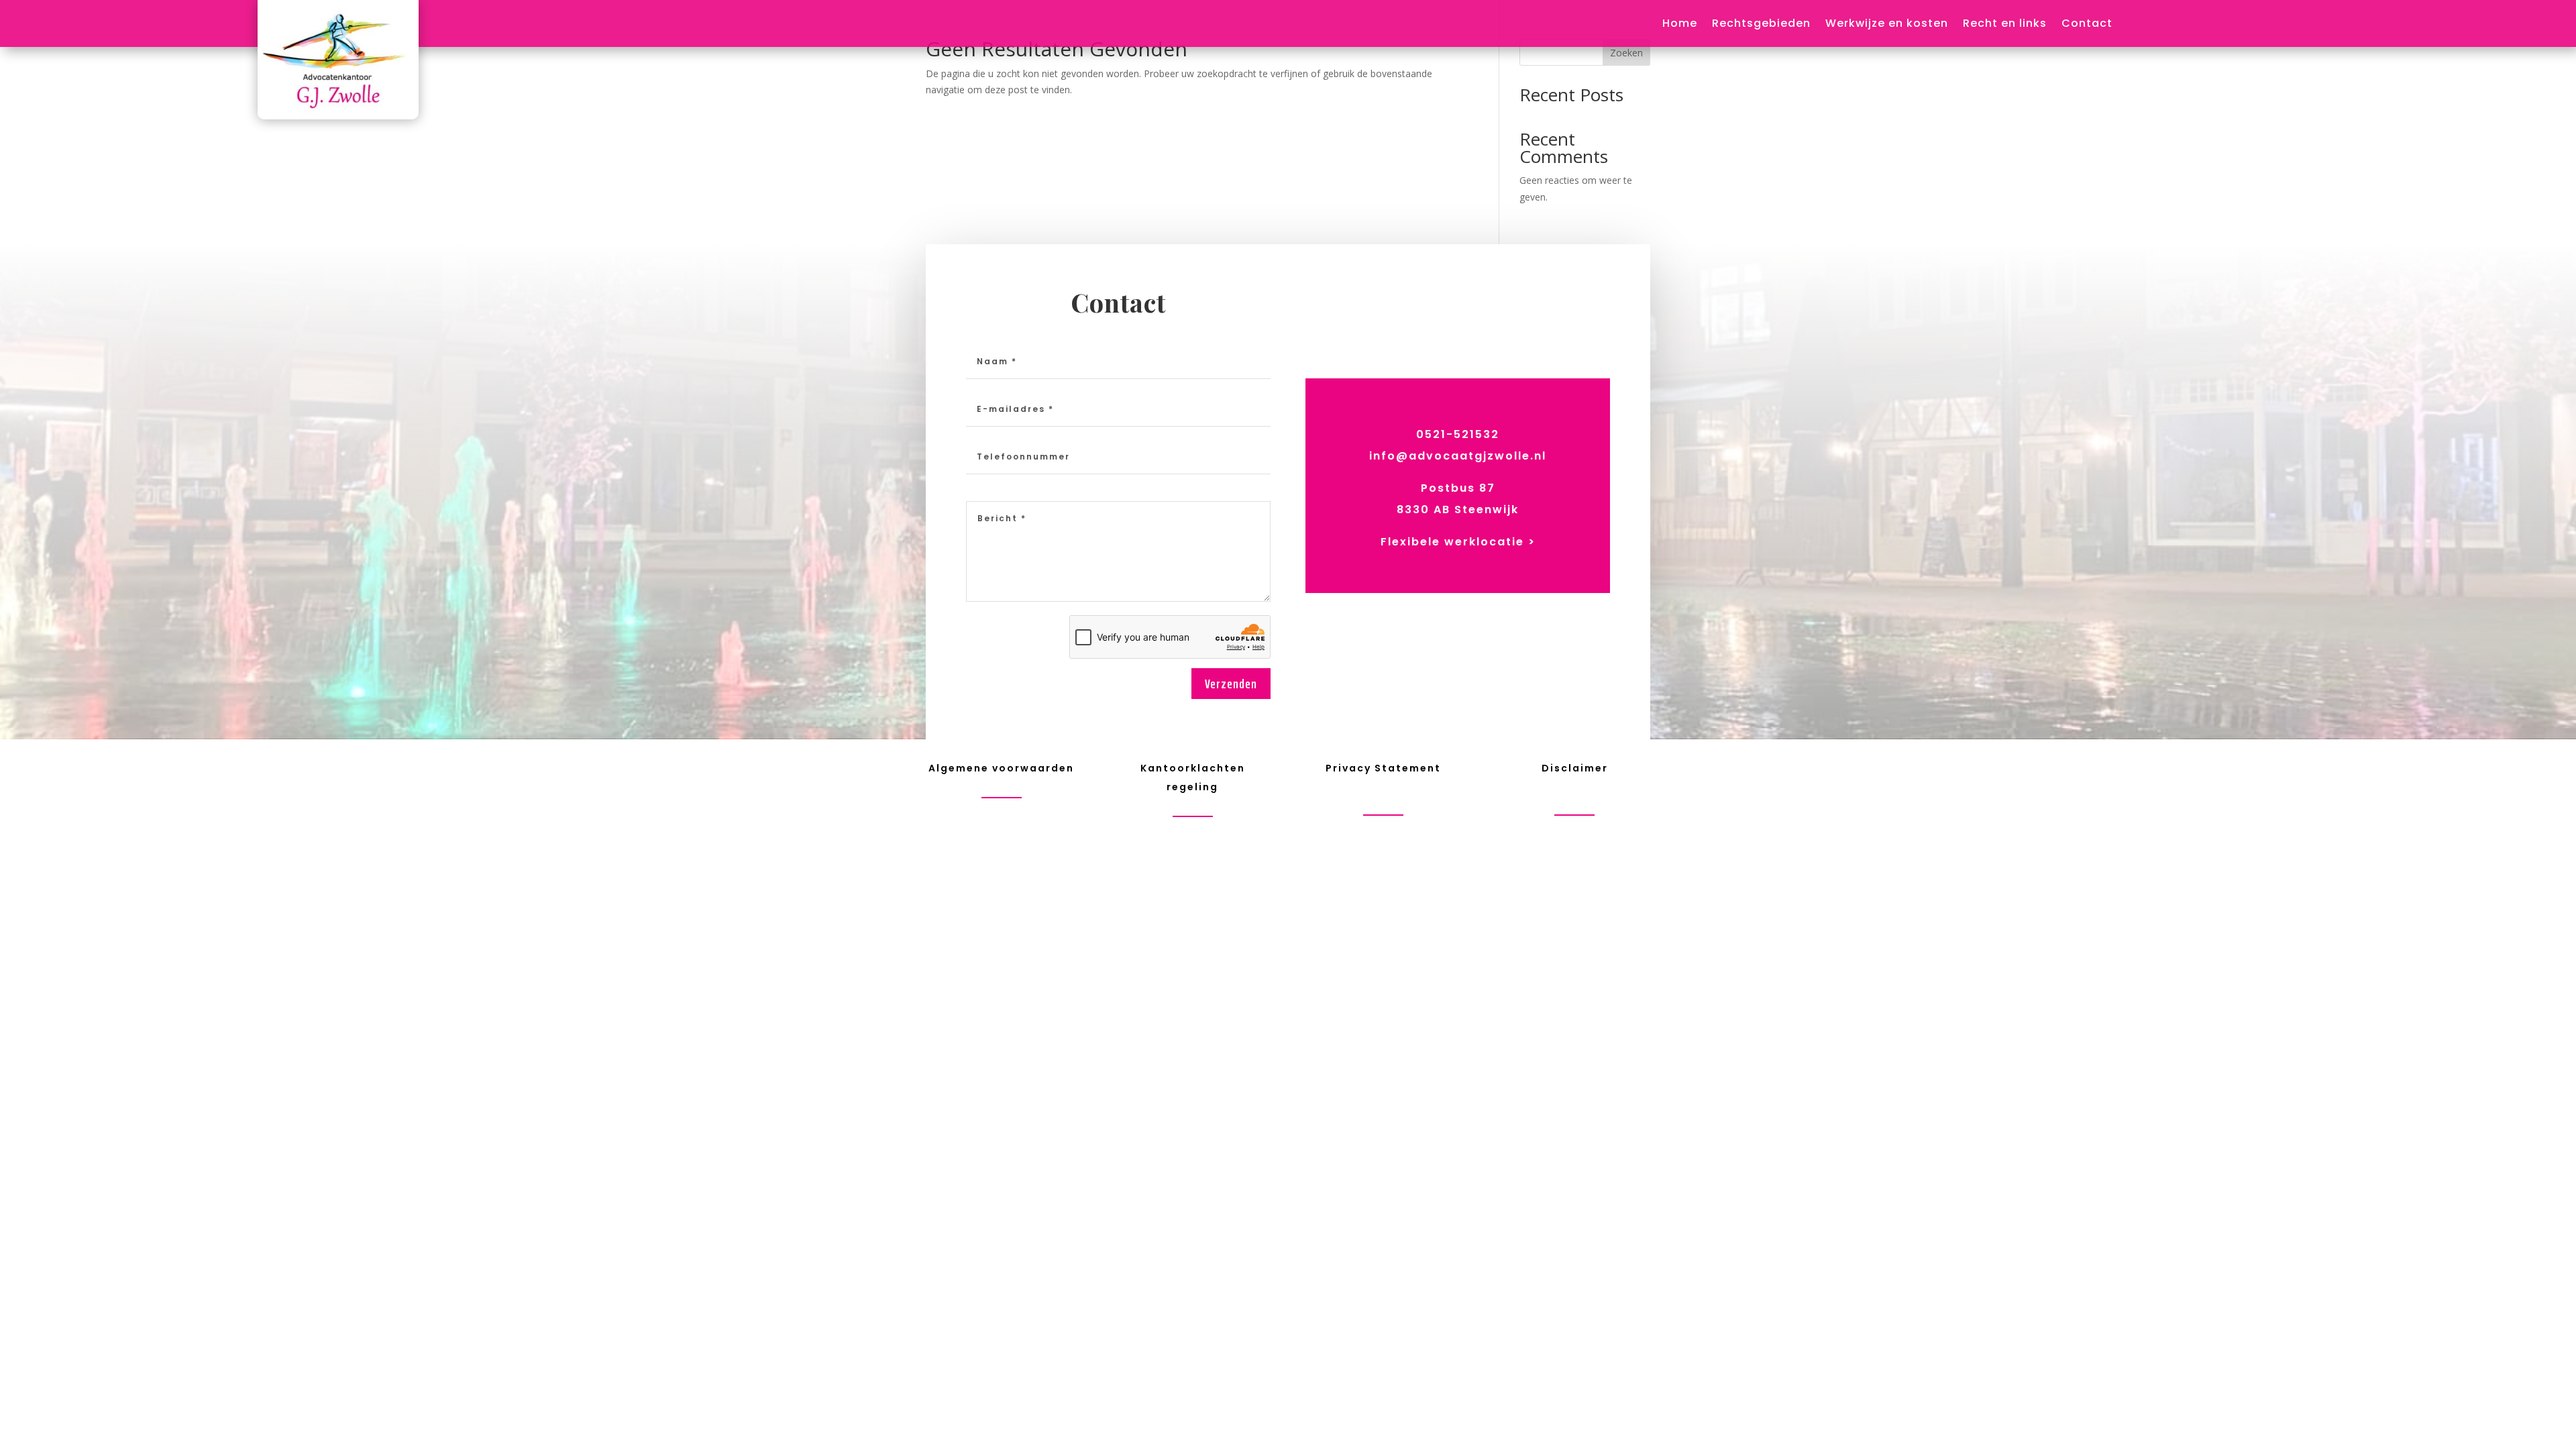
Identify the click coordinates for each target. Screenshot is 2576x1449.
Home (1680, 25)
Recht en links (2005, 25)
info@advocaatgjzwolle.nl (1458, 456)
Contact (2087, 25)
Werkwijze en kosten (1887, 25)
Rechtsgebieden (1761, 25)
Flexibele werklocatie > (1458, 542)
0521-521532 (1458, 434)
